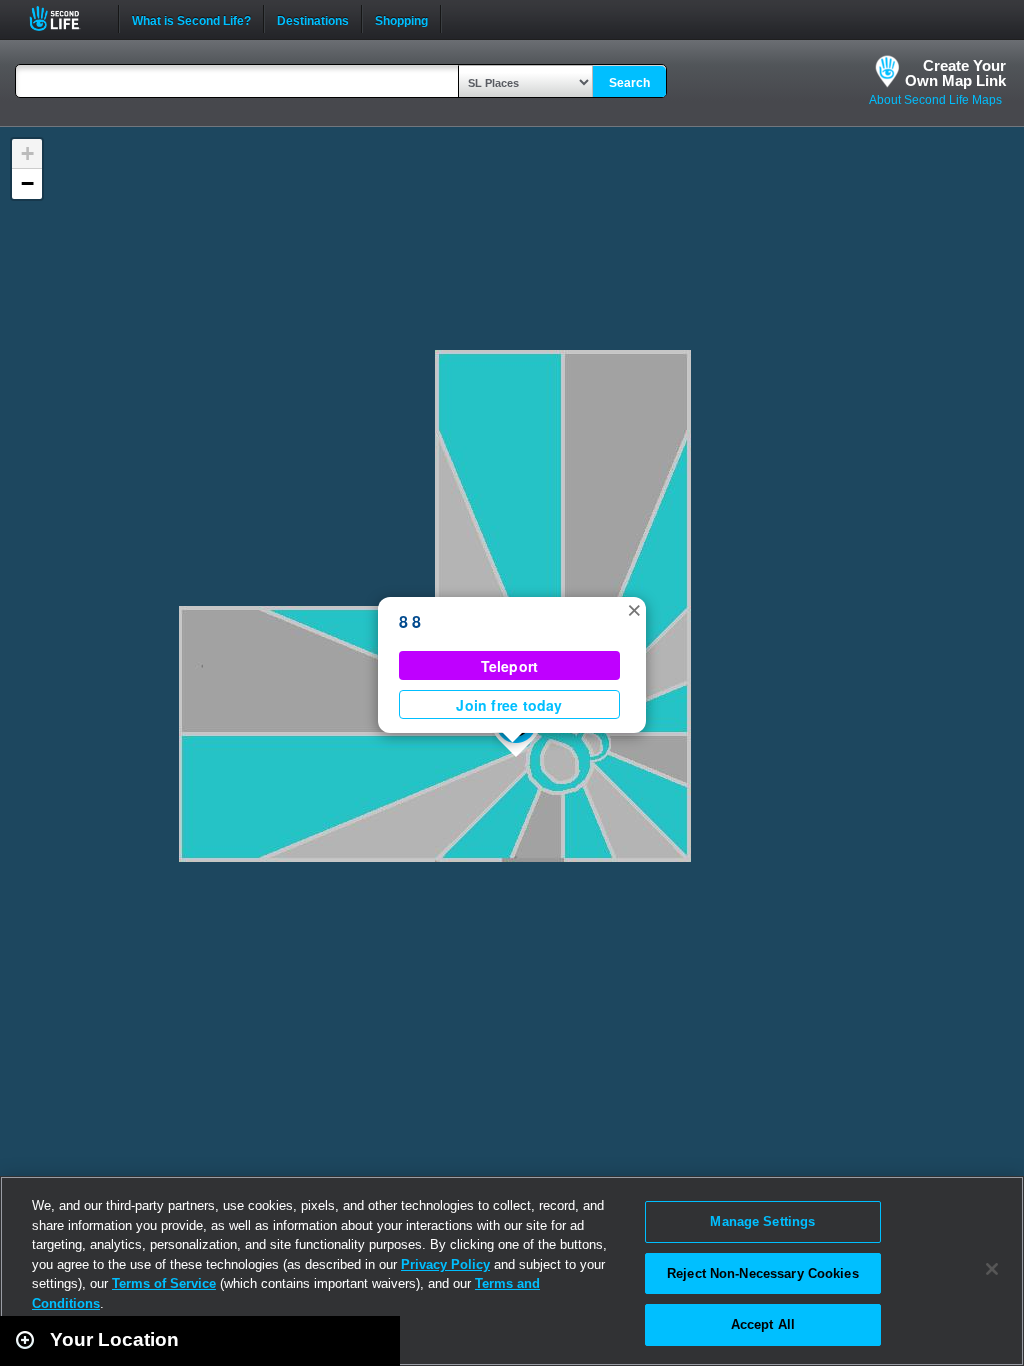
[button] (634, 609)
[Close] (992, 1269)
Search (629, 83)
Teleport (510, 666)
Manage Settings (762, 1221)
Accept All (763, 1324)
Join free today (509, 705)
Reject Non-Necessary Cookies (763, 1273)
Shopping (401, 19)
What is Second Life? (191, 19)
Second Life (65, 18)
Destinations (313, 19)
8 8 (410, 621)
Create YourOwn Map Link (955, 73)
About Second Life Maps (935, 100)
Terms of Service (164, 1283)
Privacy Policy (445, 1264)
